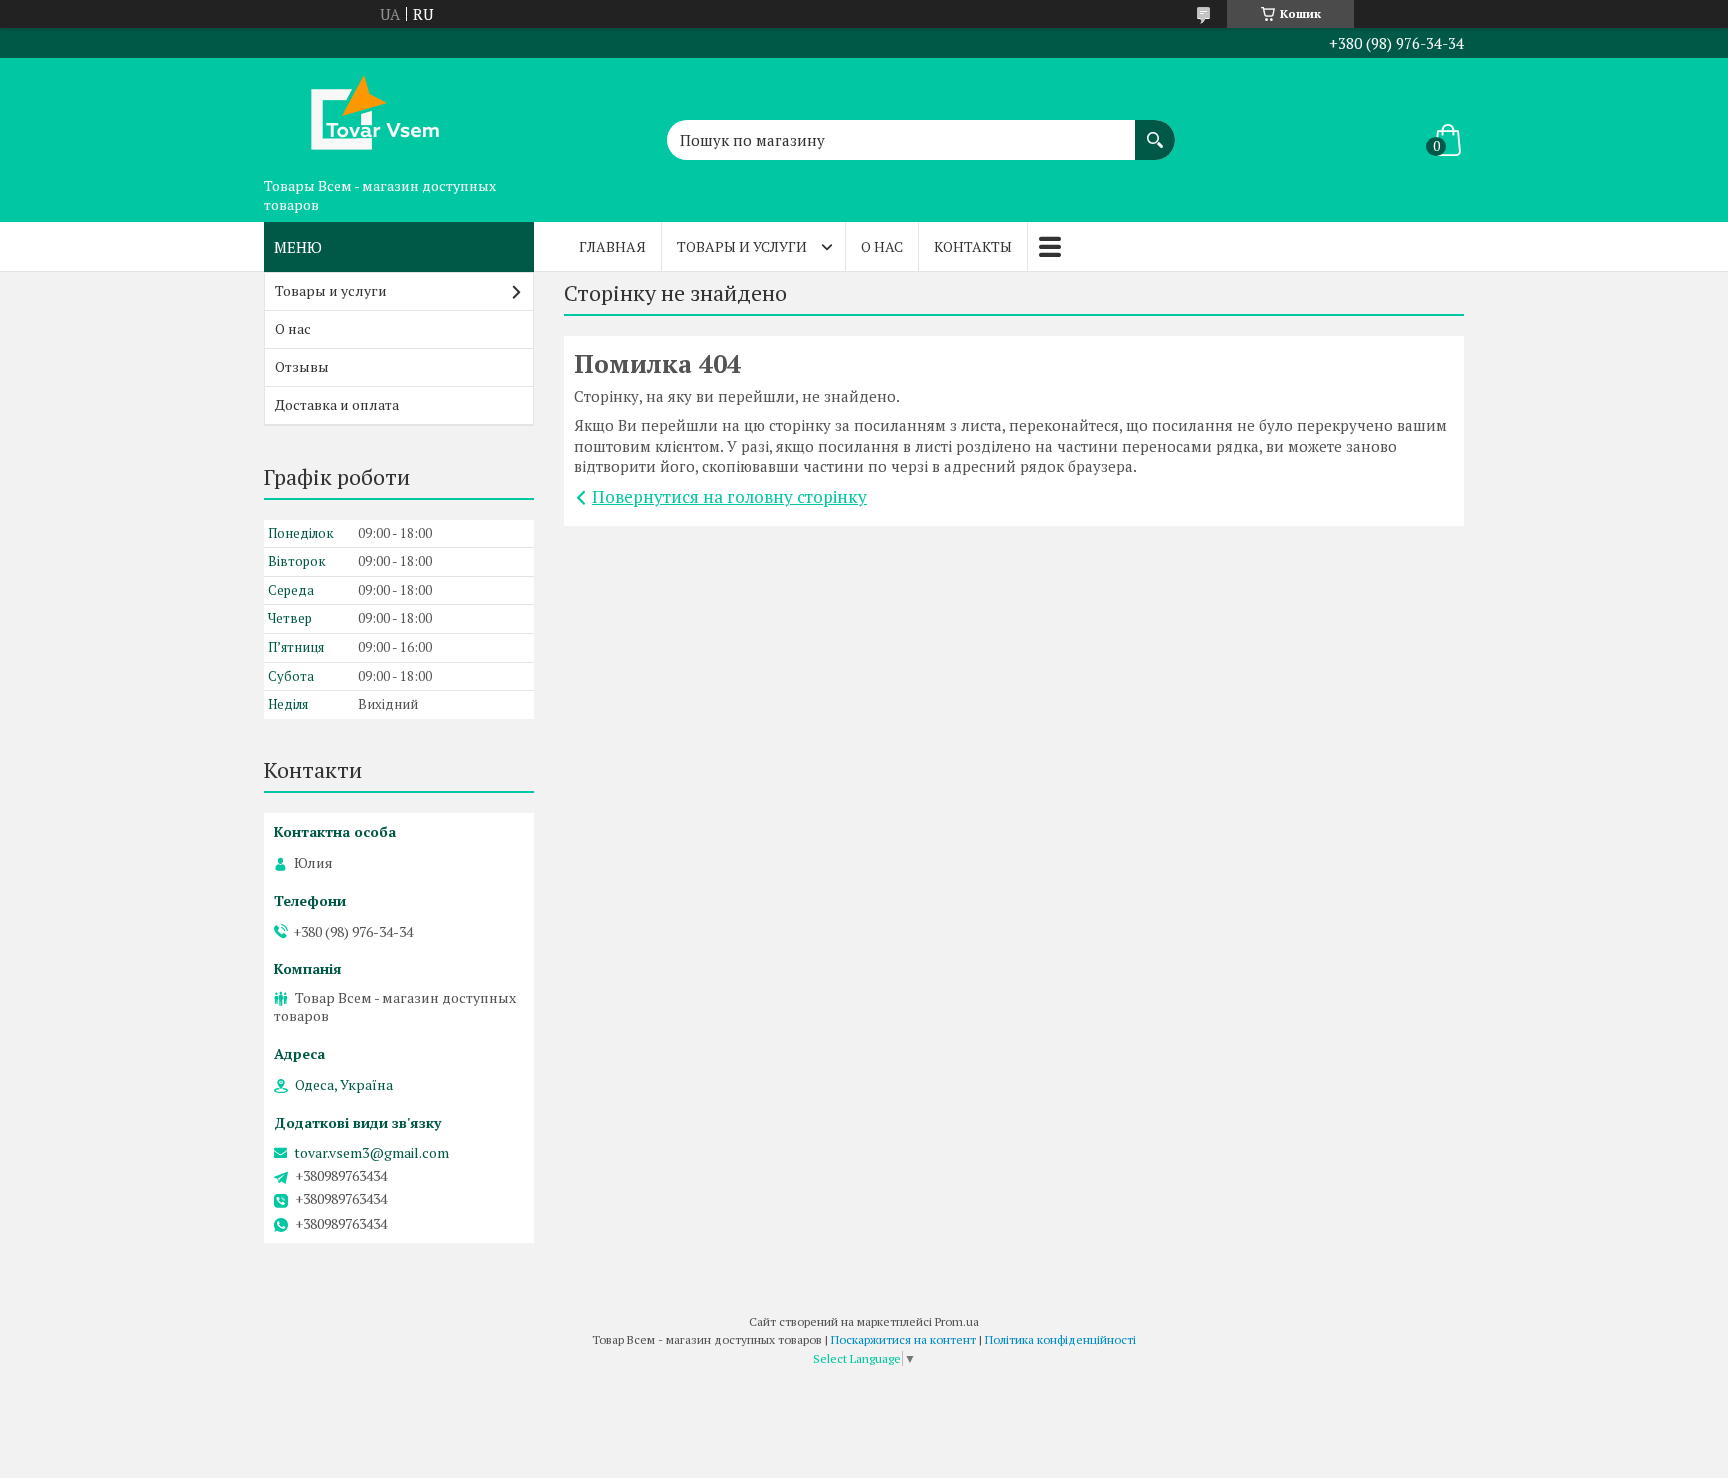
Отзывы (302, 366)
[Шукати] (1155, 130)
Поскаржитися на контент (903, 1339)
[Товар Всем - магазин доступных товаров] (364, 113)
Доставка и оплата (337, 404)
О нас (882, 246)
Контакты (973, 246)
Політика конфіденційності (1060, 1339)
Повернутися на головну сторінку (729, 496)
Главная (612, 246)
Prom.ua (957, 1321)
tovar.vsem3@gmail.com (371, 1153)
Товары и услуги (742, 246)
